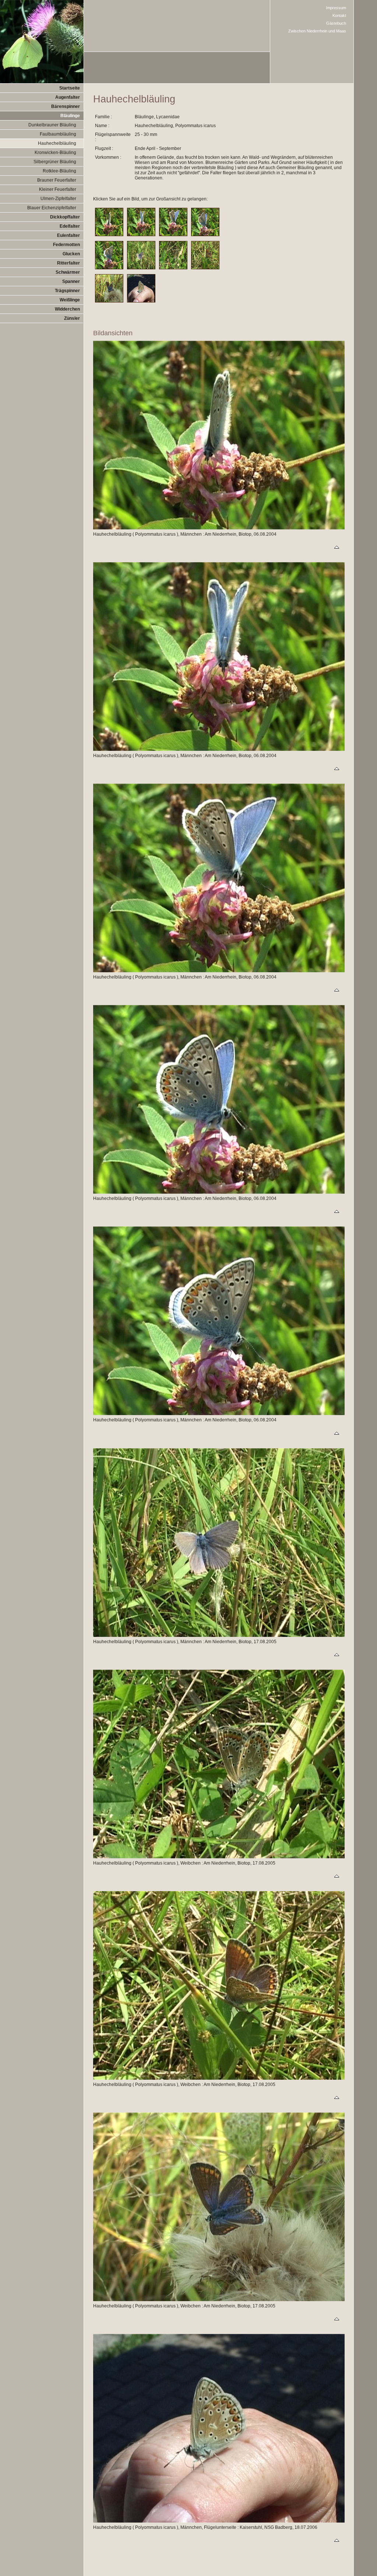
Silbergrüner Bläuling (55, 162)
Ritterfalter (68, 263)
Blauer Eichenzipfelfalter (52, 208)
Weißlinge (70, 300)
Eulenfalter (68, 235)
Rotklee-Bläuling (59, 171)
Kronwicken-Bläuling (55, 153)
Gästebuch (336, 23)
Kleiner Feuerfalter (58, 189)
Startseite (70, 88)
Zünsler (72, 318)
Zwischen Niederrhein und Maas (317, 31)
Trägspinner (67, 291)
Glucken (71, 254)
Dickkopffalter (65, 217)
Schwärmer (68, 272)
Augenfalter (68, 97)
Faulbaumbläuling (58, 134)
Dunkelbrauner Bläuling (52, 125)
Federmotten (66, 245)
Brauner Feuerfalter (57, 180)
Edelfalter (70, 226)
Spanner (71, 281)
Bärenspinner (66, 106)
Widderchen (67, 309)
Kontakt (339, 15)
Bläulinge (70, 116)
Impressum (336, 8)
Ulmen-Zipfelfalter (58, 199)
